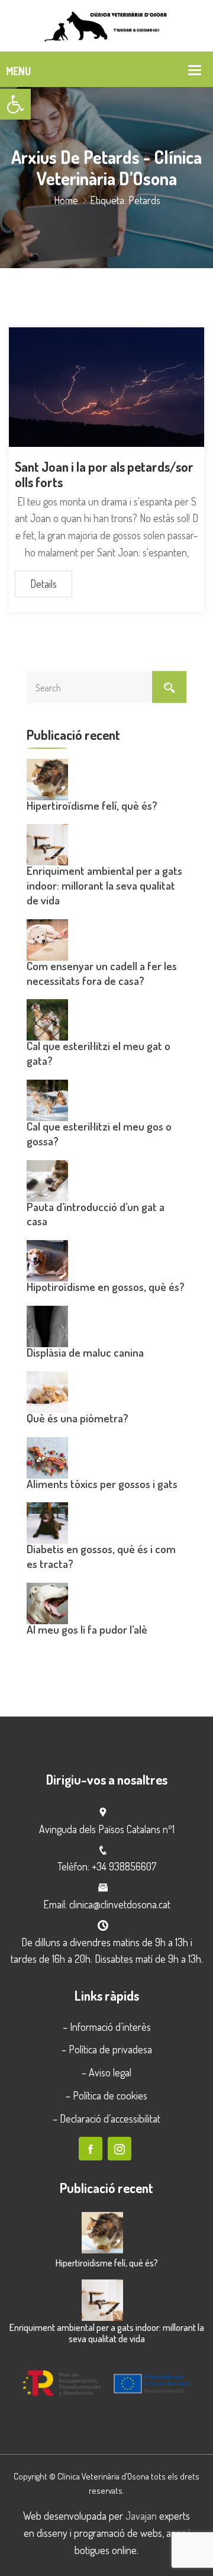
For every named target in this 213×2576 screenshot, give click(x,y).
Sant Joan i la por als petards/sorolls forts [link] (104, 474)
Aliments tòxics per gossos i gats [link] (102, 1484)
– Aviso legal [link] (106, 2072)
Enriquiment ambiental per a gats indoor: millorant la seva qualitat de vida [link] (104, 885)
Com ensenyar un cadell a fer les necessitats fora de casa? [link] (102, 973)
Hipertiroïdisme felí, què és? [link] (92, 805)
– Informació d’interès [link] (107, 2027)
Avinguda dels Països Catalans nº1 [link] (107, 1829)
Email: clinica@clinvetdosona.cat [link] (107, 1904)
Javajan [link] (141, 2516)
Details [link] (43, 584)
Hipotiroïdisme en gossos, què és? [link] (106, 1287)
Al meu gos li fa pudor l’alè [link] (87, 1629)
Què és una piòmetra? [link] (78, 1418)
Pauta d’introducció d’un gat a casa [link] (96, 1214)
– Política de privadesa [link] (107, 2049)
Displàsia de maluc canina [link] (85, 1352)
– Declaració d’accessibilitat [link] (106, 2118)
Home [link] (66, 200)
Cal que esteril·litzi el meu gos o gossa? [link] (99, 1134)
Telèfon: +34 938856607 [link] (107, 1866)
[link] (15, 104)
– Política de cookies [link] (106, 2095)
